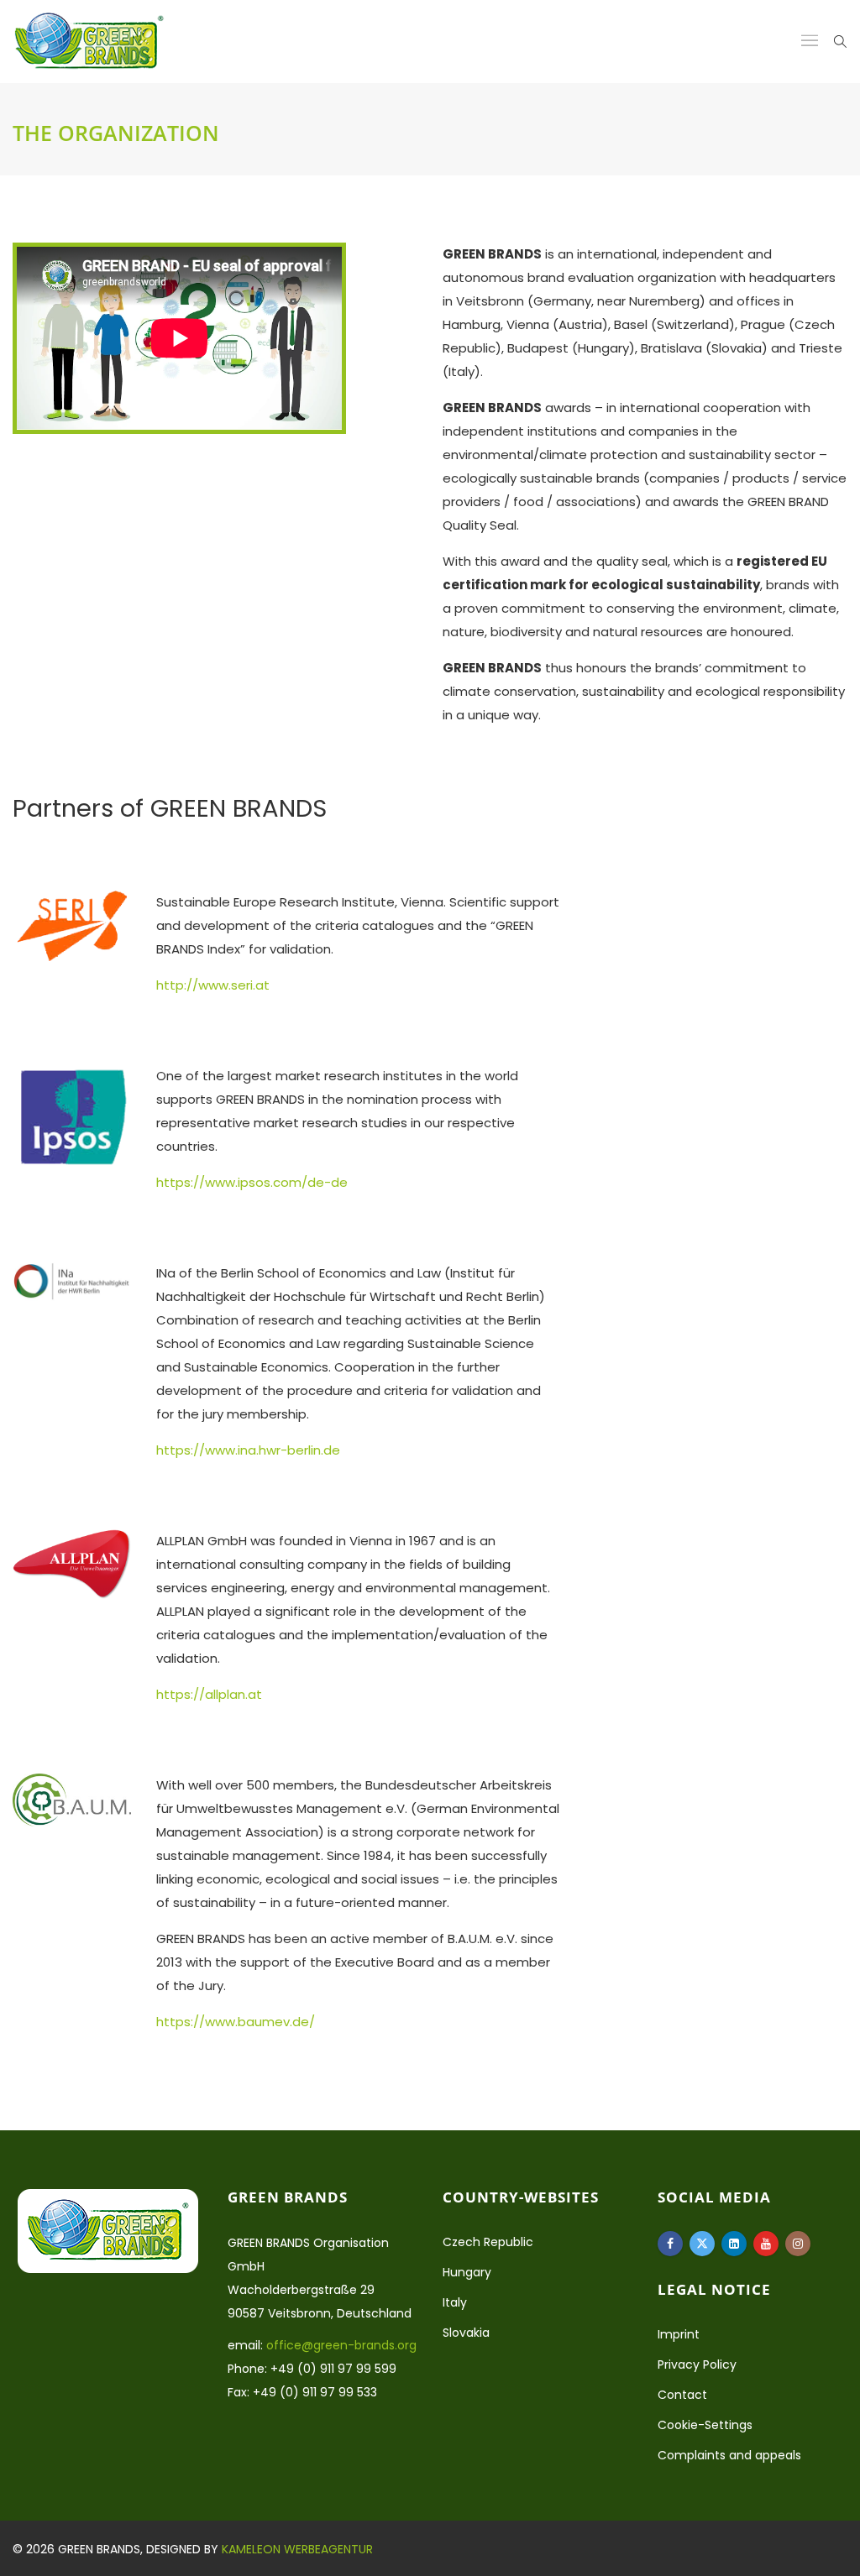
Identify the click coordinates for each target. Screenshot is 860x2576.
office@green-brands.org (341, 2345)
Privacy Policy (697, 2364)
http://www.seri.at (213, 985)
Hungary (467, 2272)
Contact (682, 2395)
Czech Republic (488, 2242)
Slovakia (466, 2333)
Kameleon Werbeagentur (297, 2549)
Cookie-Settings (705, 2425)
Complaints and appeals (729, 2455)
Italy (455, 2302)
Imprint (679, 2334)
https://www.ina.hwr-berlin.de (248, 1450)
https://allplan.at (209, 1694)
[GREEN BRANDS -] (89, 42)
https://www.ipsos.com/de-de (252, 1182)
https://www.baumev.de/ (236, 2022)
